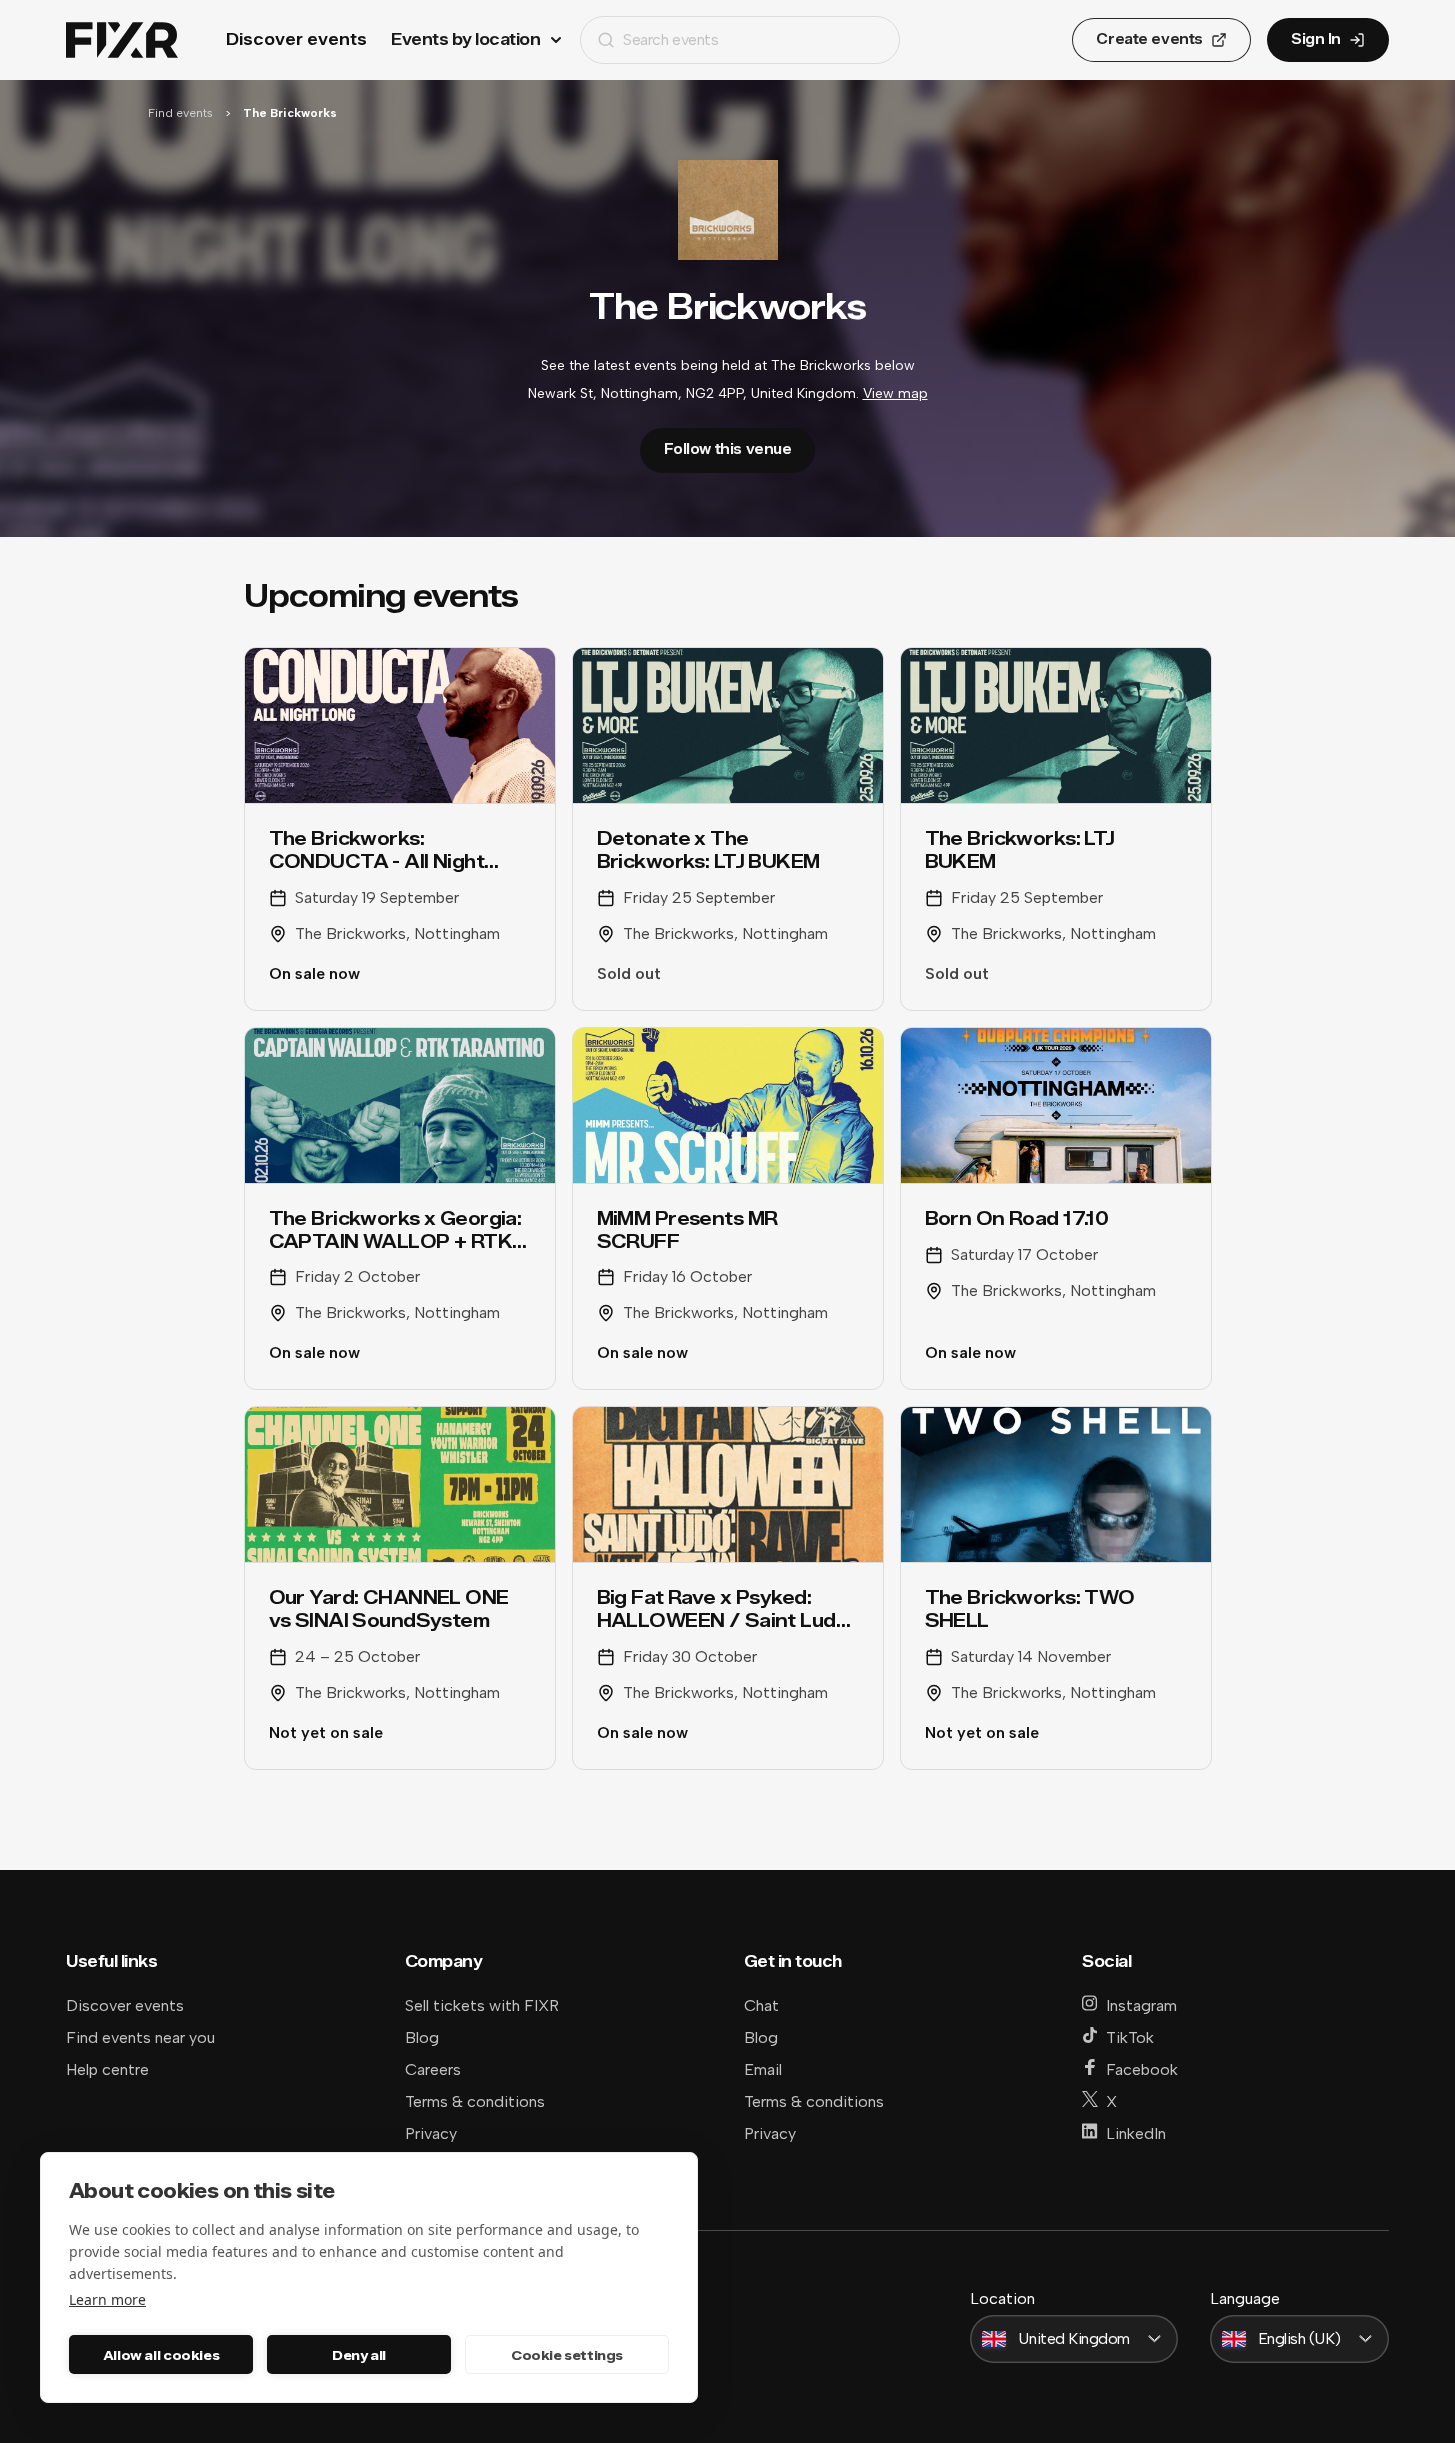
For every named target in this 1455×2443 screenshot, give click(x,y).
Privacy (431, 2133)
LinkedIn (1136, 2133)
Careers (433, 2069)
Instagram (1141, 2005)
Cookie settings (567, 2355)
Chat (761, 2005)
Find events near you (140, 2037)
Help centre (107, 2069)
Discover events (296, 39)
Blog (422, 2037)
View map (895, 393)
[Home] (122, 40)
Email (763, 2069)
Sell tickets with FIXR (482, 2005)
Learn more (107, 2299)
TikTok (1130, 2037)
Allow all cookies (161, 2355)
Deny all (359, 2355)
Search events (670, 39)
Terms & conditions (475, 2101)
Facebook (1142, 2069)
